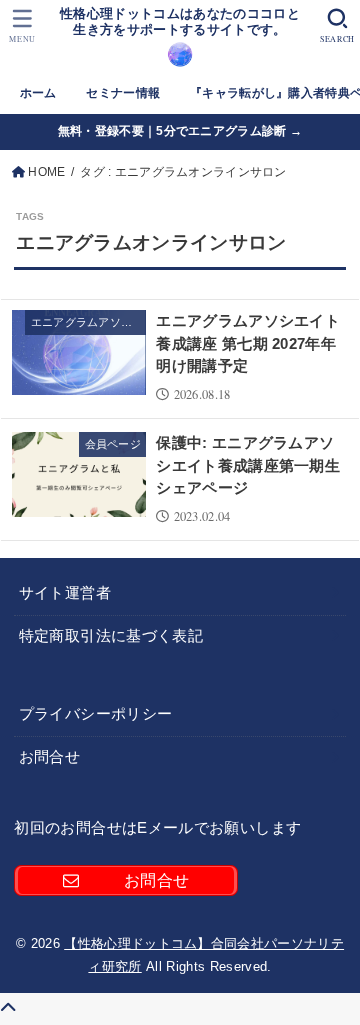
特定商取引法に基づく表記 (111, 636)
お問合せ (49, 757)
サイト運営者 (65, 593)
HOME (46, 172)
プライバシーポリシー (96, 714)
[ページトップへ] (8, 1008)
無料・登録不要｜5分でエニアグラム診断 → (180, 131)
